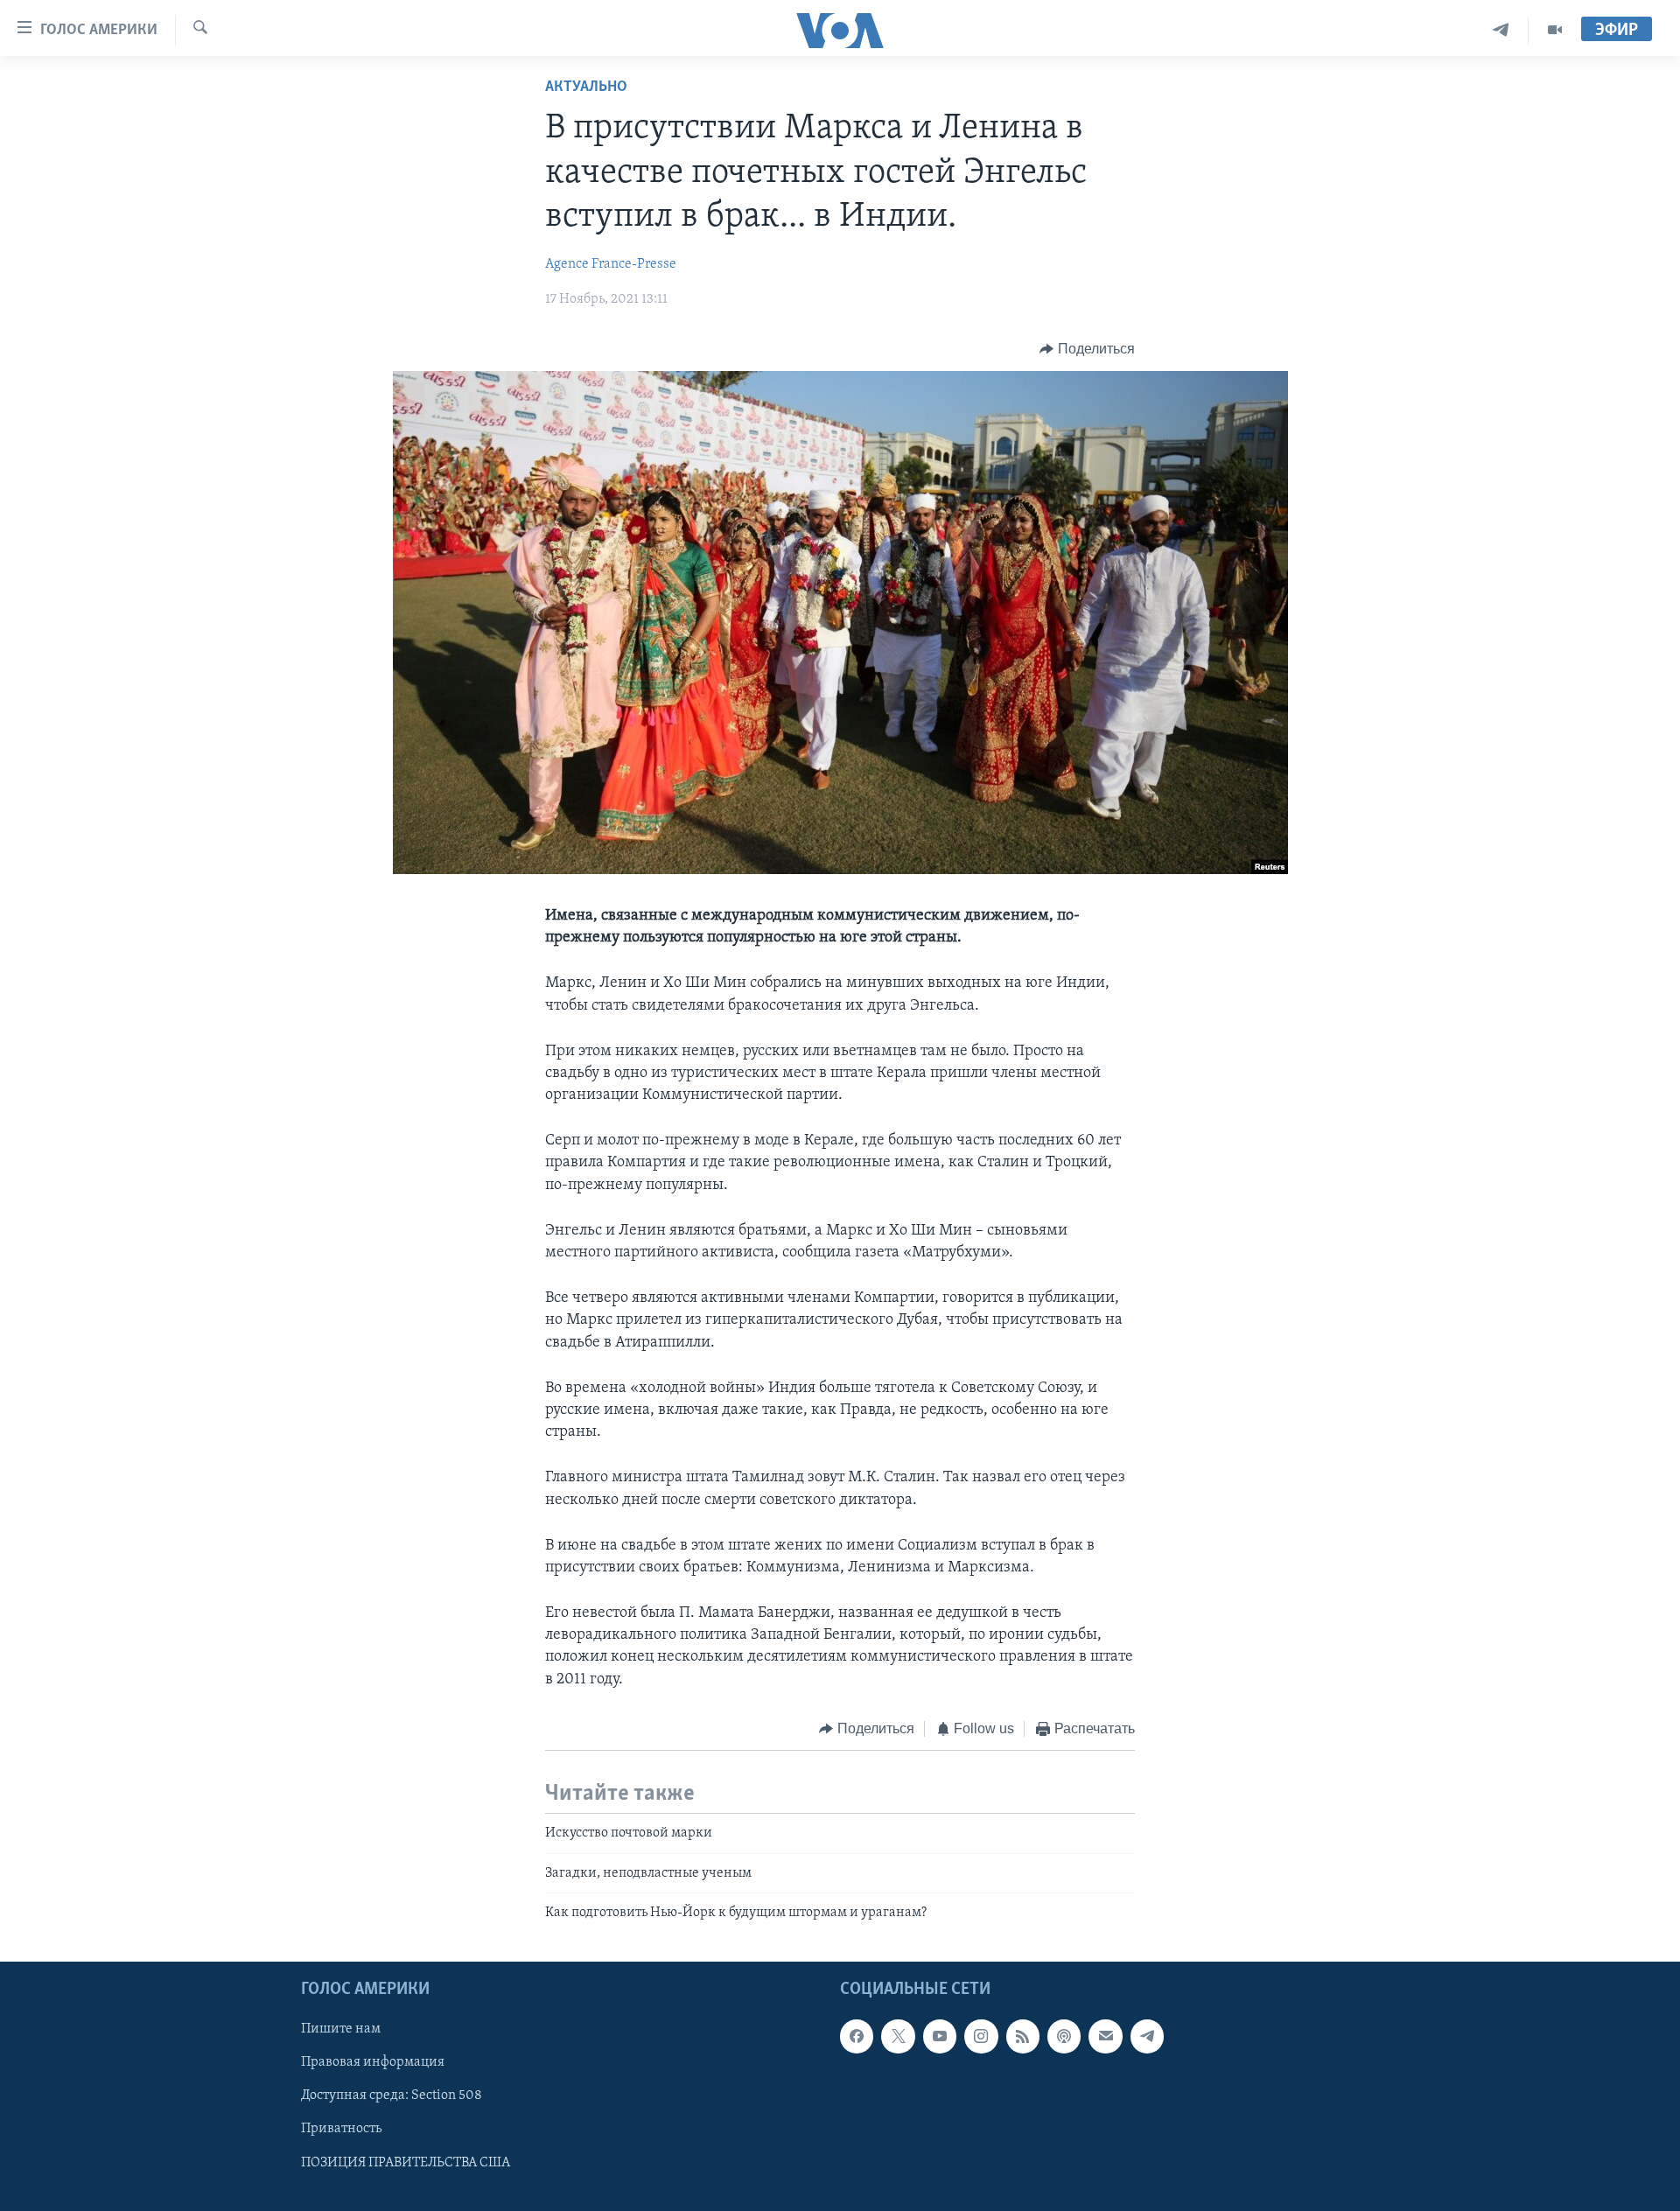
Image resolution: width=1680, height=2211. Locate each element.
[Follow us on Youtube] (940, 2037)
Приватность (341, 2130)
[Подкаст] (1064, 2037)
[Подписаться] (1105, 2037)
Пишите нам (341, 2030)
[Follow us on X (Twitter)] (898, 2037)
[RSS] (1023, 2037)
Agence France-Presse (611, 264)
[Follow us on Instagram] (981, 2037)
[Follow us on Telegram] (1147, 2037)
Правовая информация (373, 2063)
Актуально (586, 87)
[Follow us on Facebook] (857, 2037)
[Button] (1087, 349)
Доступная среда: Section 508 (392, 2096)
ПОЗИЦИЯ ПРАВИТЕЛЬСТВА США (406, 2163)
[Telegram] (1501, 30)
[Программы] (1555, 30)
